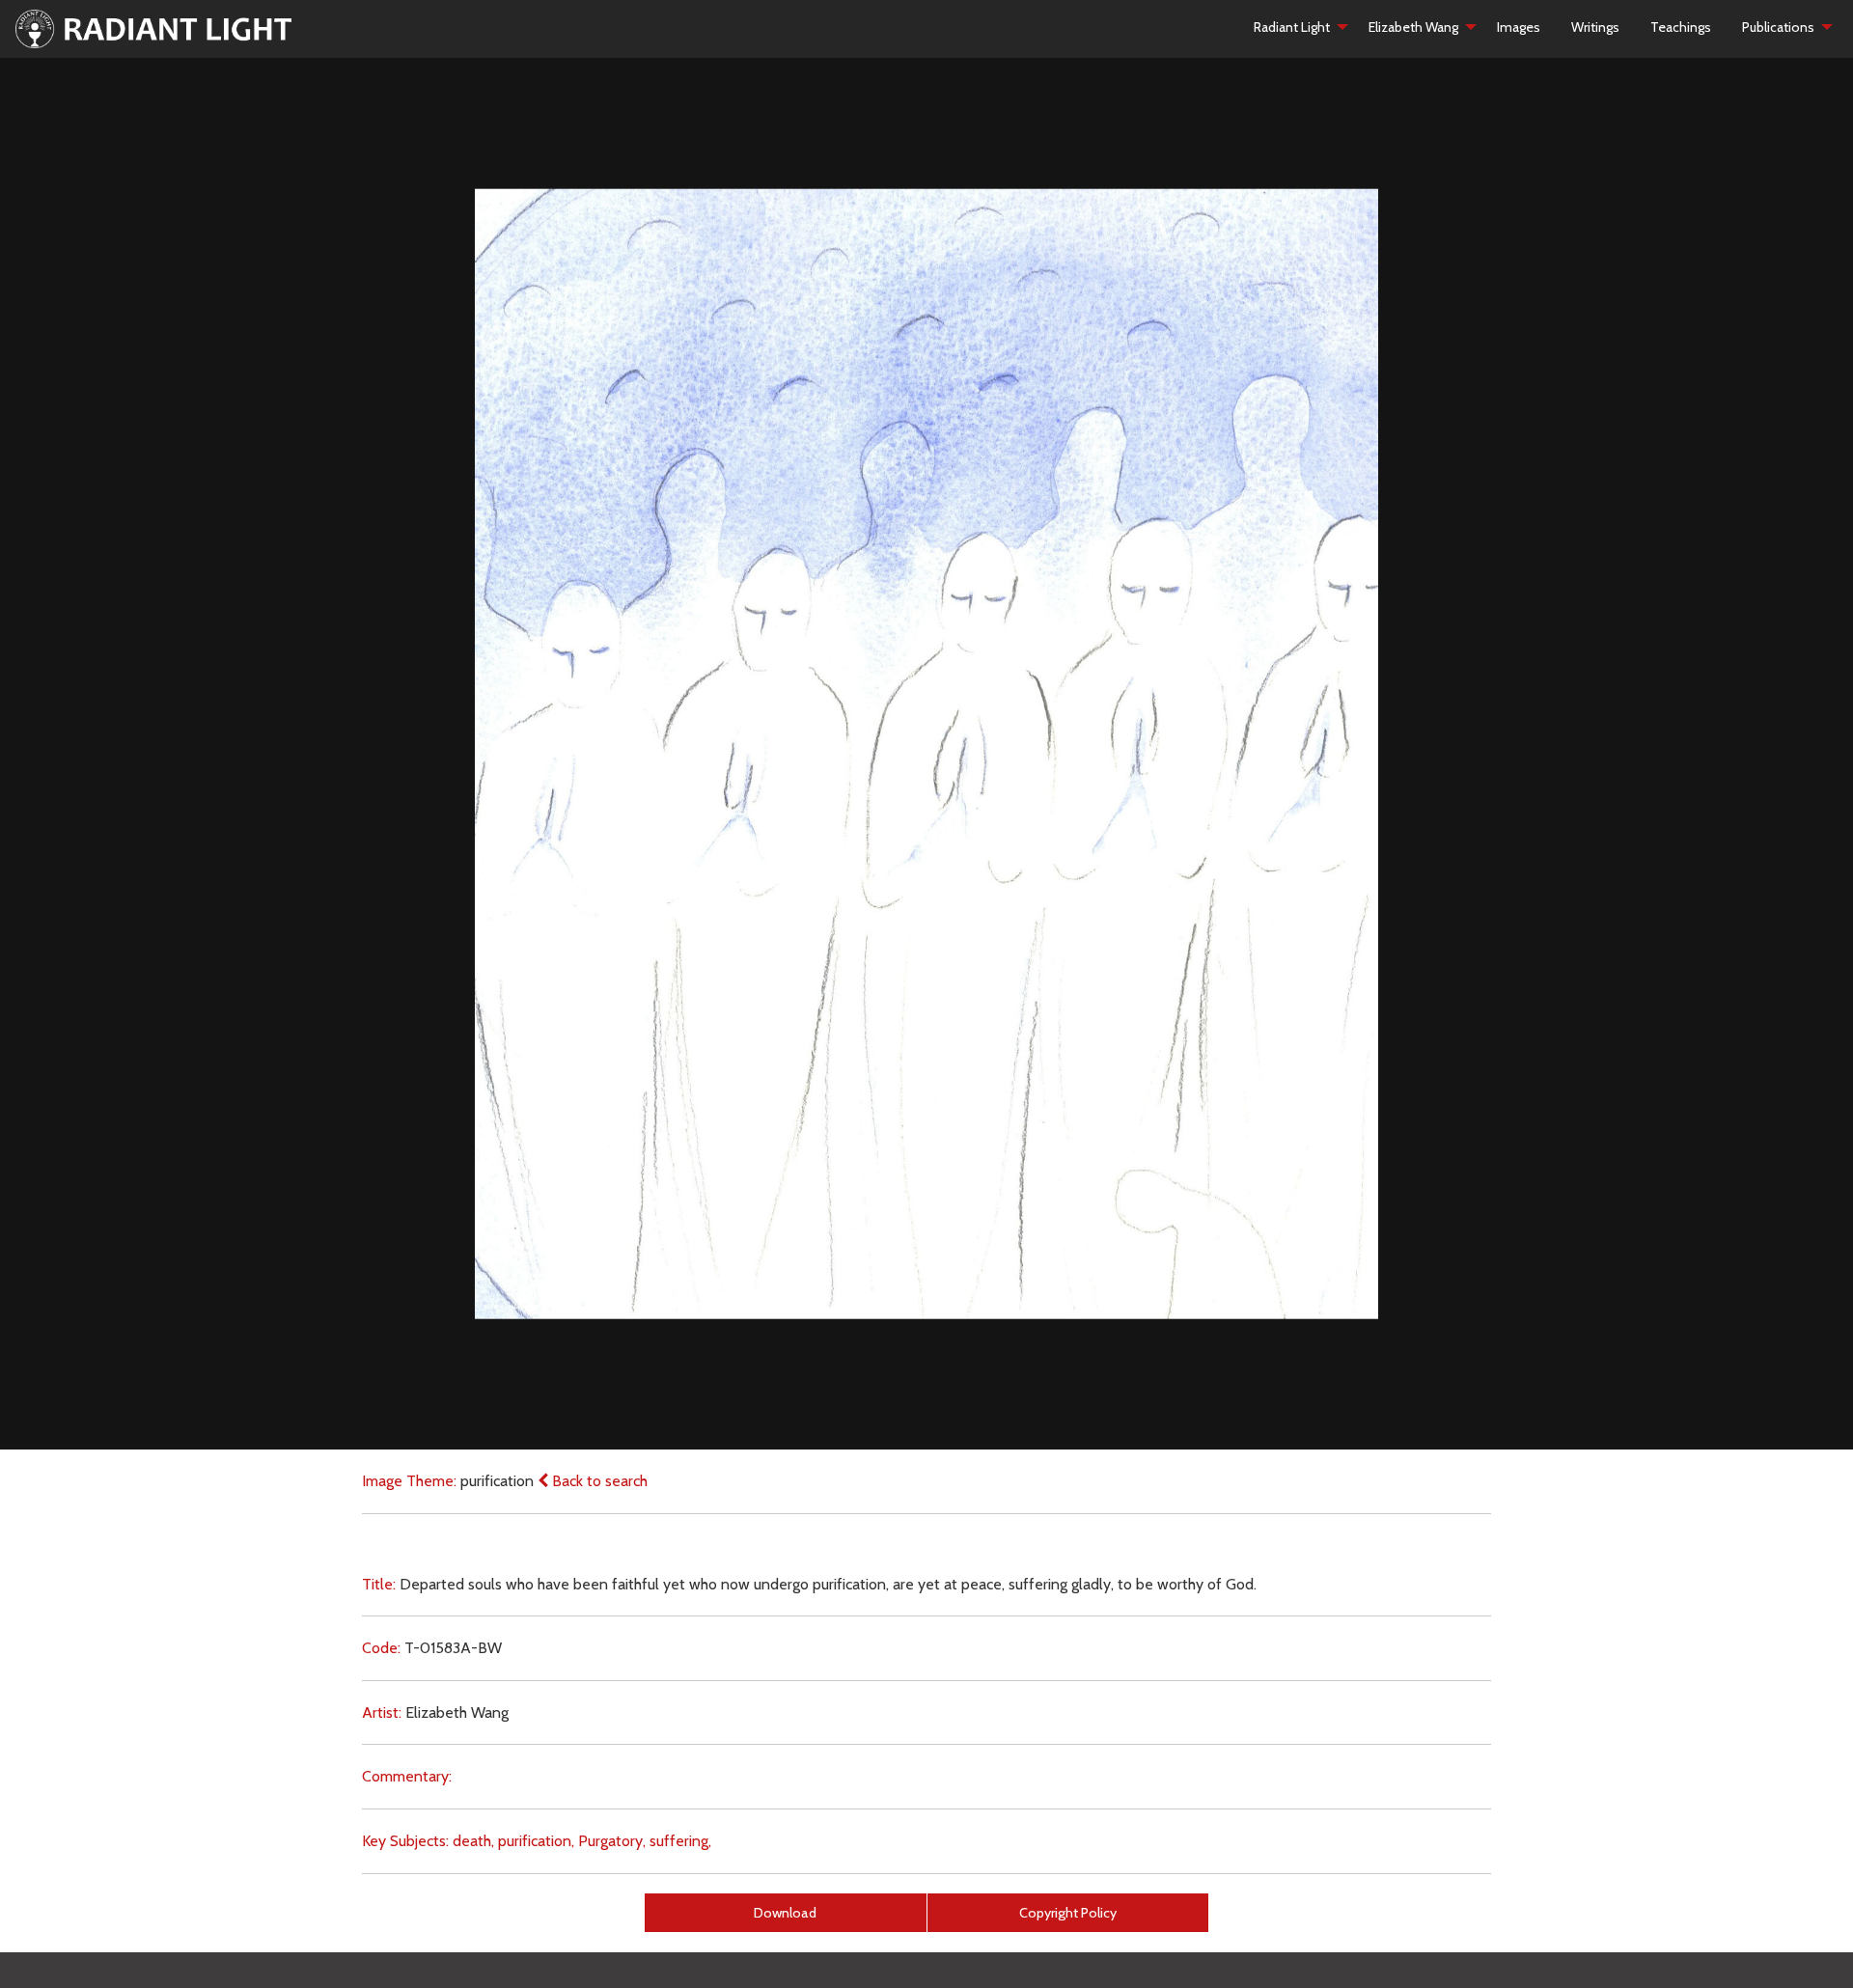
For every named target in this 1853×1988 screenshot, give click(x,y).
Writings (1595, 27)
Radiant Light (1292, 27)
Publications (1778, 27)
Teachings (1681, 27)
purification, (536, 1841)
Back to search (598, 1481)
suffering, (680, 1841)
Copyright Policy (1068, 1913)
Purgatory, (612, 1841)
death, (473, 1841)
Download (785, 1913)
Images (1519, 27)
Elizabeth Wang (1413, 27)
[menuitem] (1296, 27)
